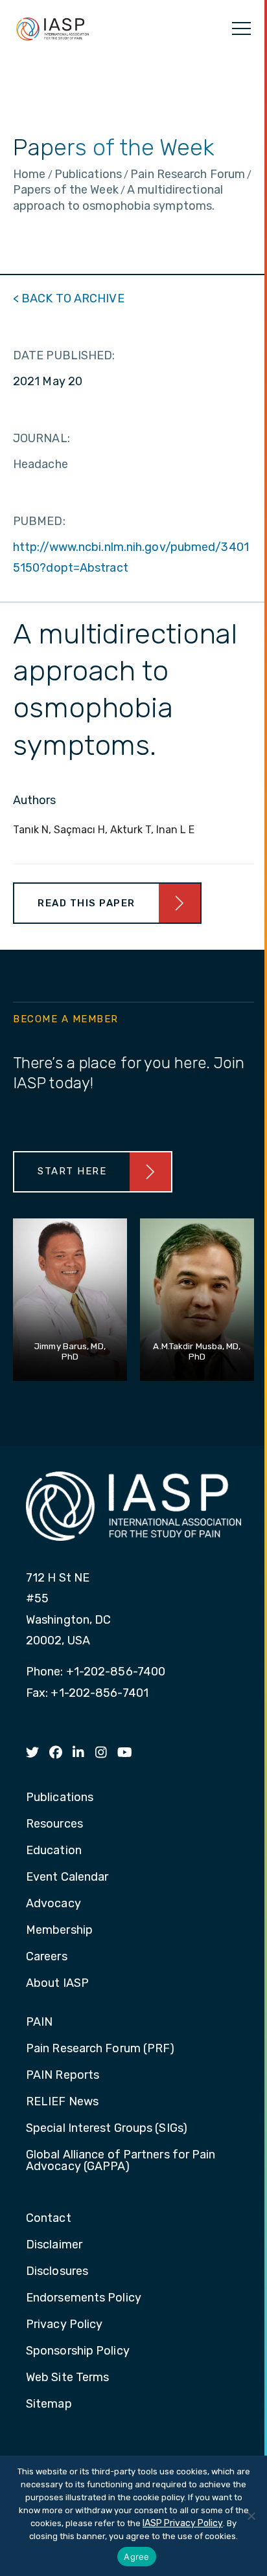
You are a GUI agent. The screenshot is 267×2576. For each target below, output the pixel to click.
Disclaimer (54, 2245)
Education (54, 1851)
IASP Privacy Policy (183, 2523)
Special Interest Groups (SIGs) (107, 2129)
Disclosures (57, 2272)
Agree (136, 2557)
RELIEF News (62, 2102)
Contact (49, 2219)
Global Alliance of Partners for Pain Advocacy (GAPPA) (121, 2161)
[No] (251, 2516)
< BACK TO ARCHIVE (69, 298)
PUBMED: (39, 521)
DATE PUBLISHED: (64, 355)
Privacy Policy (64, 2325)
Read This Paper (87, 903)
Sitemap (49, 2404)
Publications (60, 1798)
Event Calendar (67, 1877)
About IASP (57, 1984)
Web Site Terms (67, 2378)
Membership (59, 1931)
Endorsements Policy (84, 2298)
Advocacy (53, 1904)
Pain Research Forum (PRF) (100, 2049)
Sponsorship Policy (78, 2351)
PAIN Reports (63, 2076)
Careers (47, 1957)
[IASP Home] (52, 28)
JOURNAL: (41, 438)
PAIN (39, 2022)
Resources (54, 1824)
